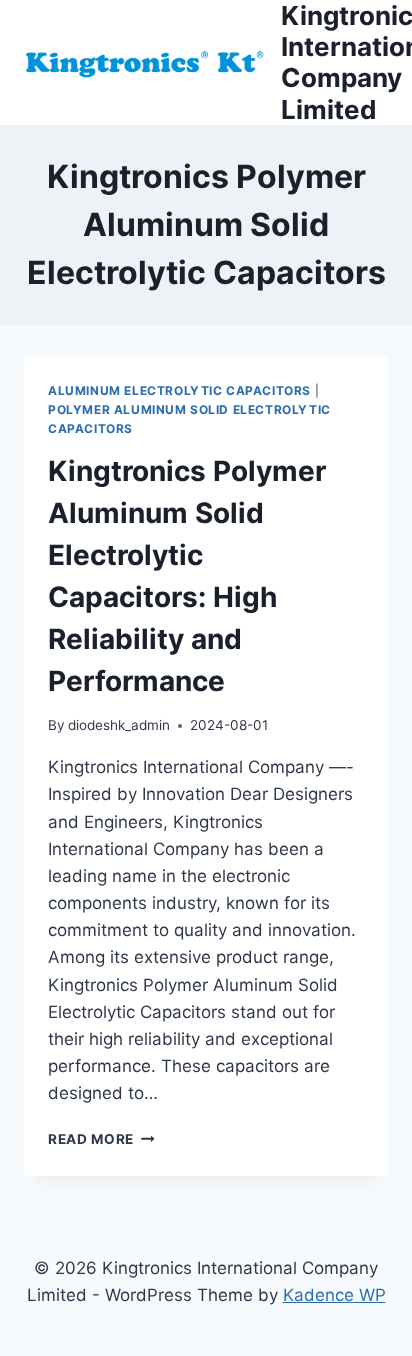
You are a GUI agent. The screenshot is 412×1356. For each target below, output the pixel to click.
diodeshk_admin (119, 725)
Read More (101, 1139)
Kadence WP (334, 1295)
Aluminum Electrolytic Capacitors (179, 390)
